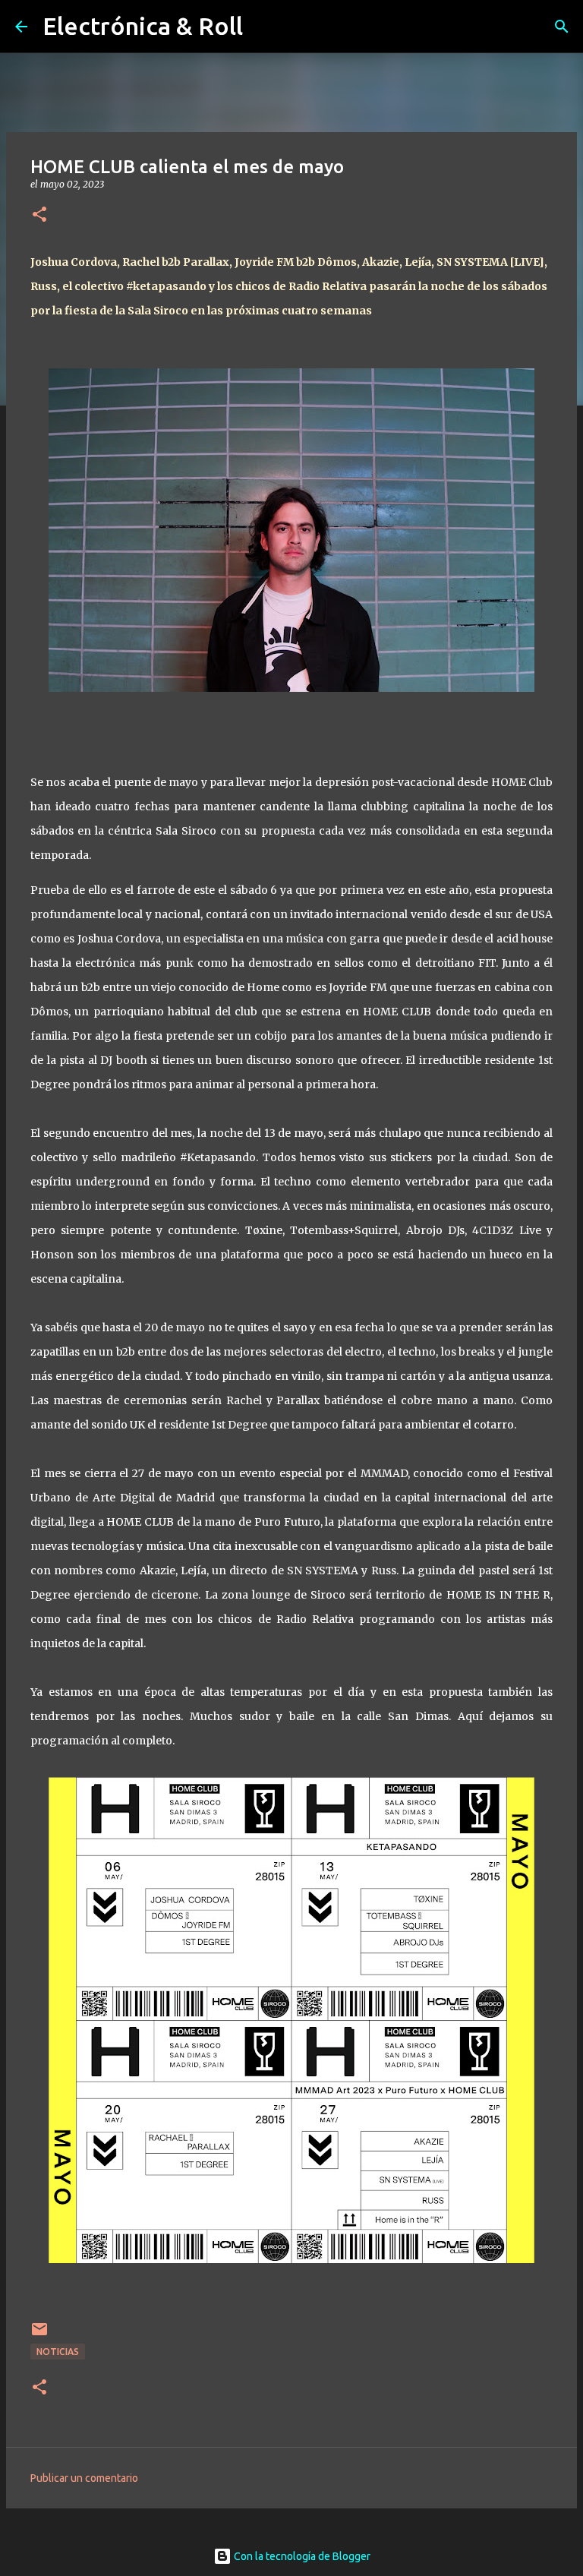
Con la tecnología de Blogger (301, 2556)
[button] (39, 215)
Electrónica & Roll (143, 26)
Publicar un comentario (84, 2478)
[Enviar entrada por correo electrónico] (39, 2335)
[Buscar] (562, 27)
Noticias (58, 2352)
